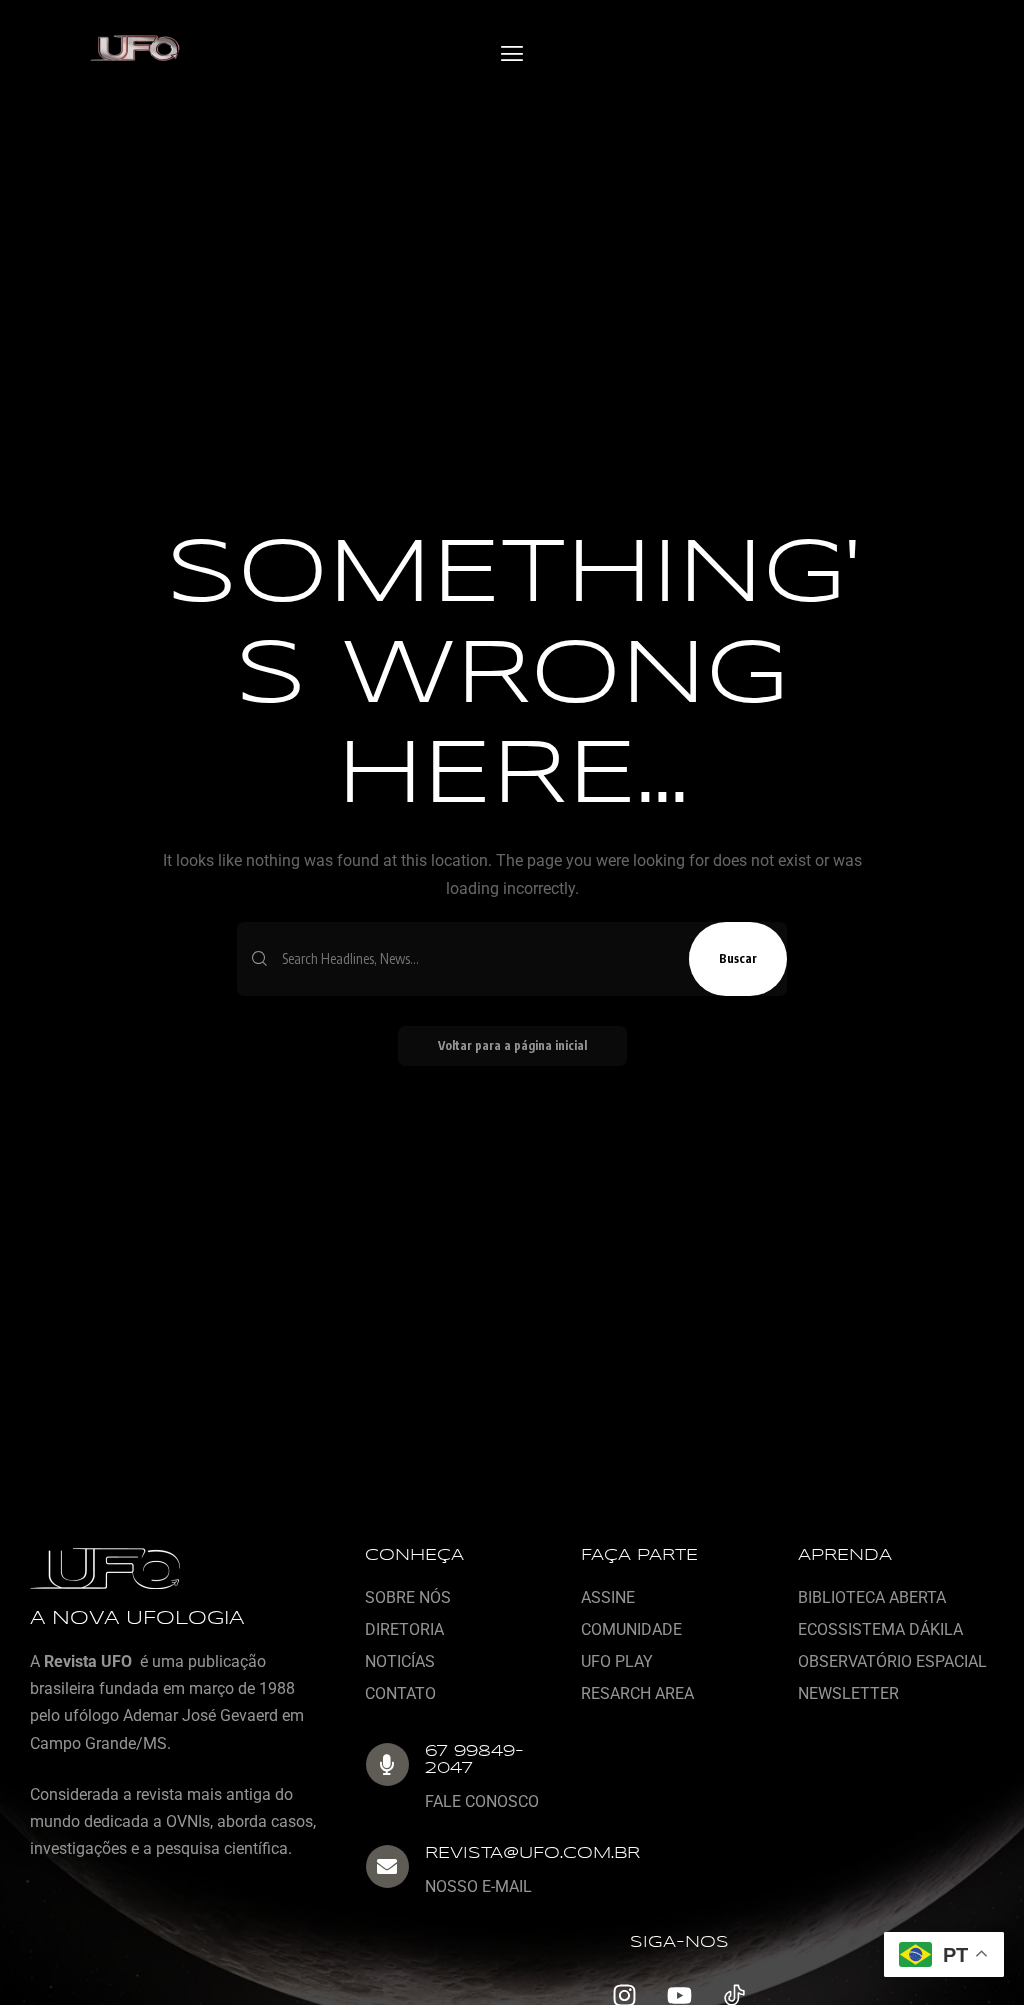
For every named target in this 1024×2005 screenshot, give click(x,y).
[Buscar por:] (478, 959)
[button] (511, 54)
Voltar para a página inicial (512, 1045)
